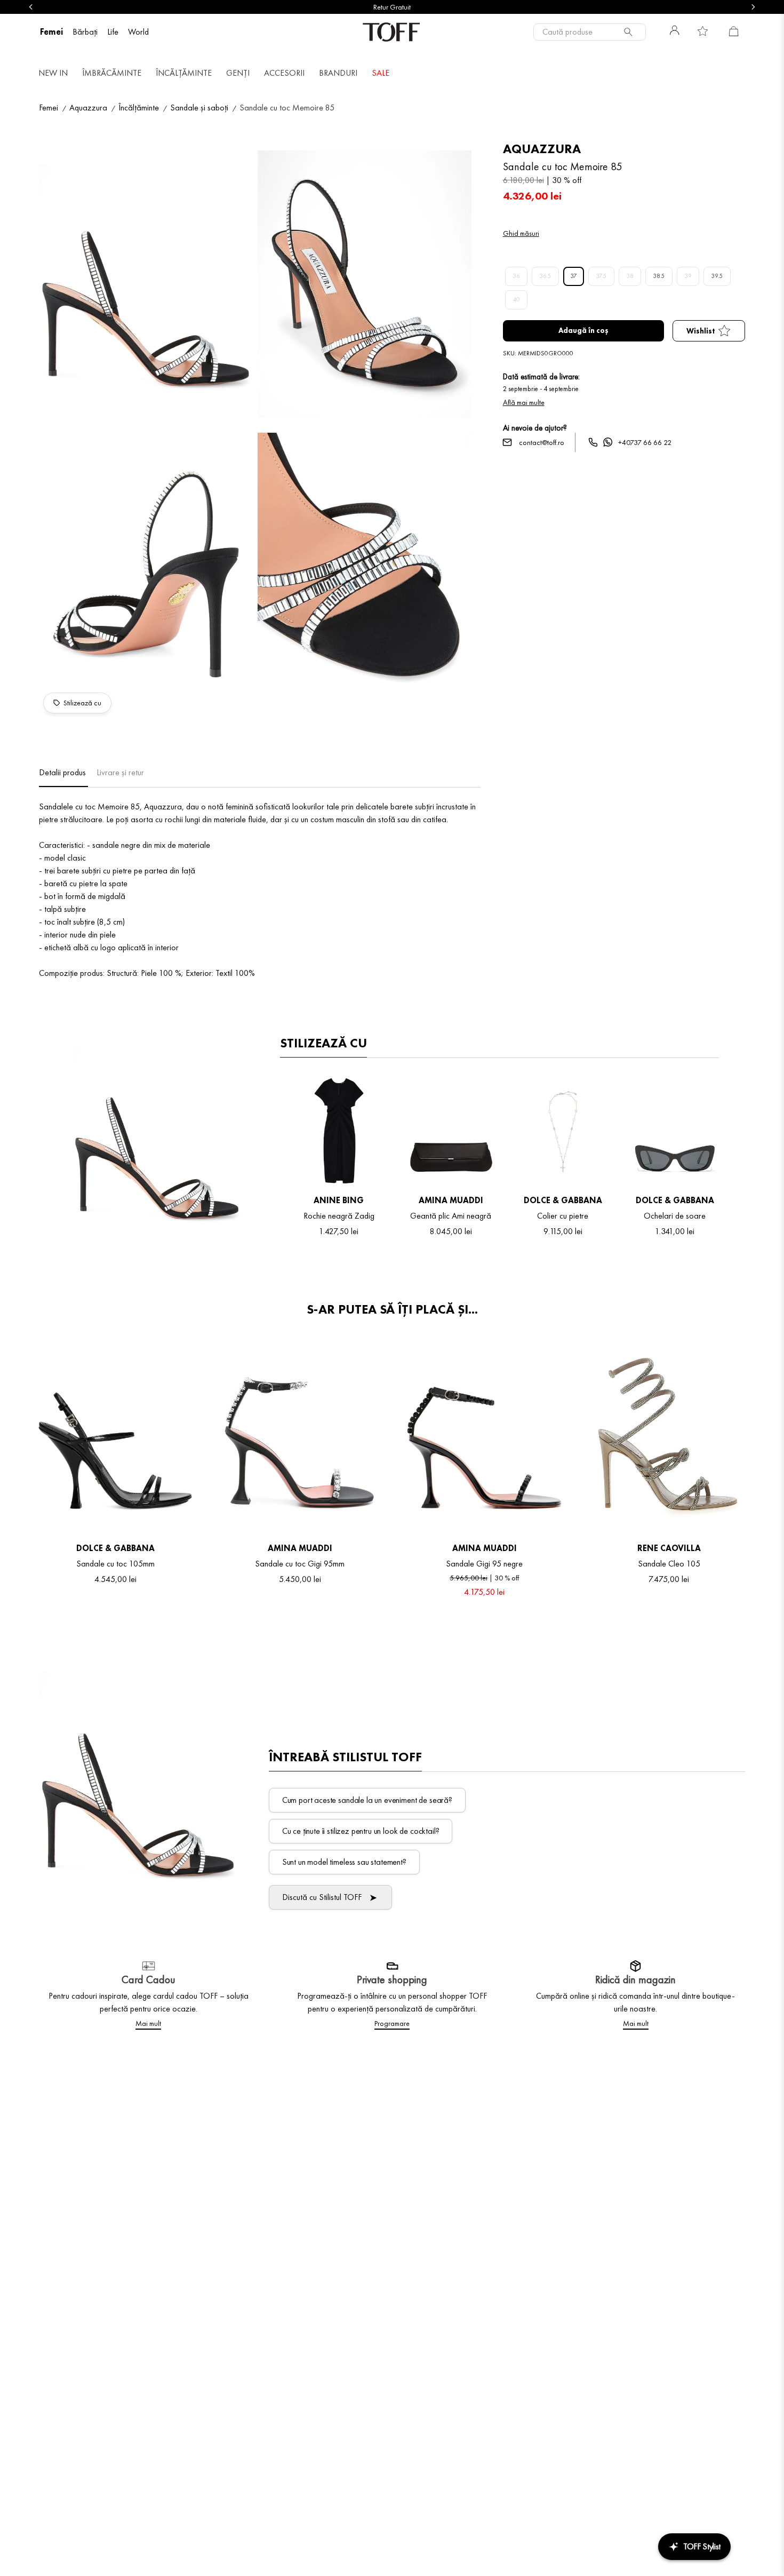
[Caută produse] (630, 32)
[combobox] (590, 32)
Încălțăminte (139, 108)
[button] (146, 286)
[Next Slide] (753, 7)
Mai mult (148, 2023)
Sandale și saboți (199, 108)
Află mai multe (524, 402)
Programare (392, 2023)
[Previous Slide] (31, 7)
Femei (49, 108)
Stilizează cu (82, 703)
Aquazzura (88, 108)
